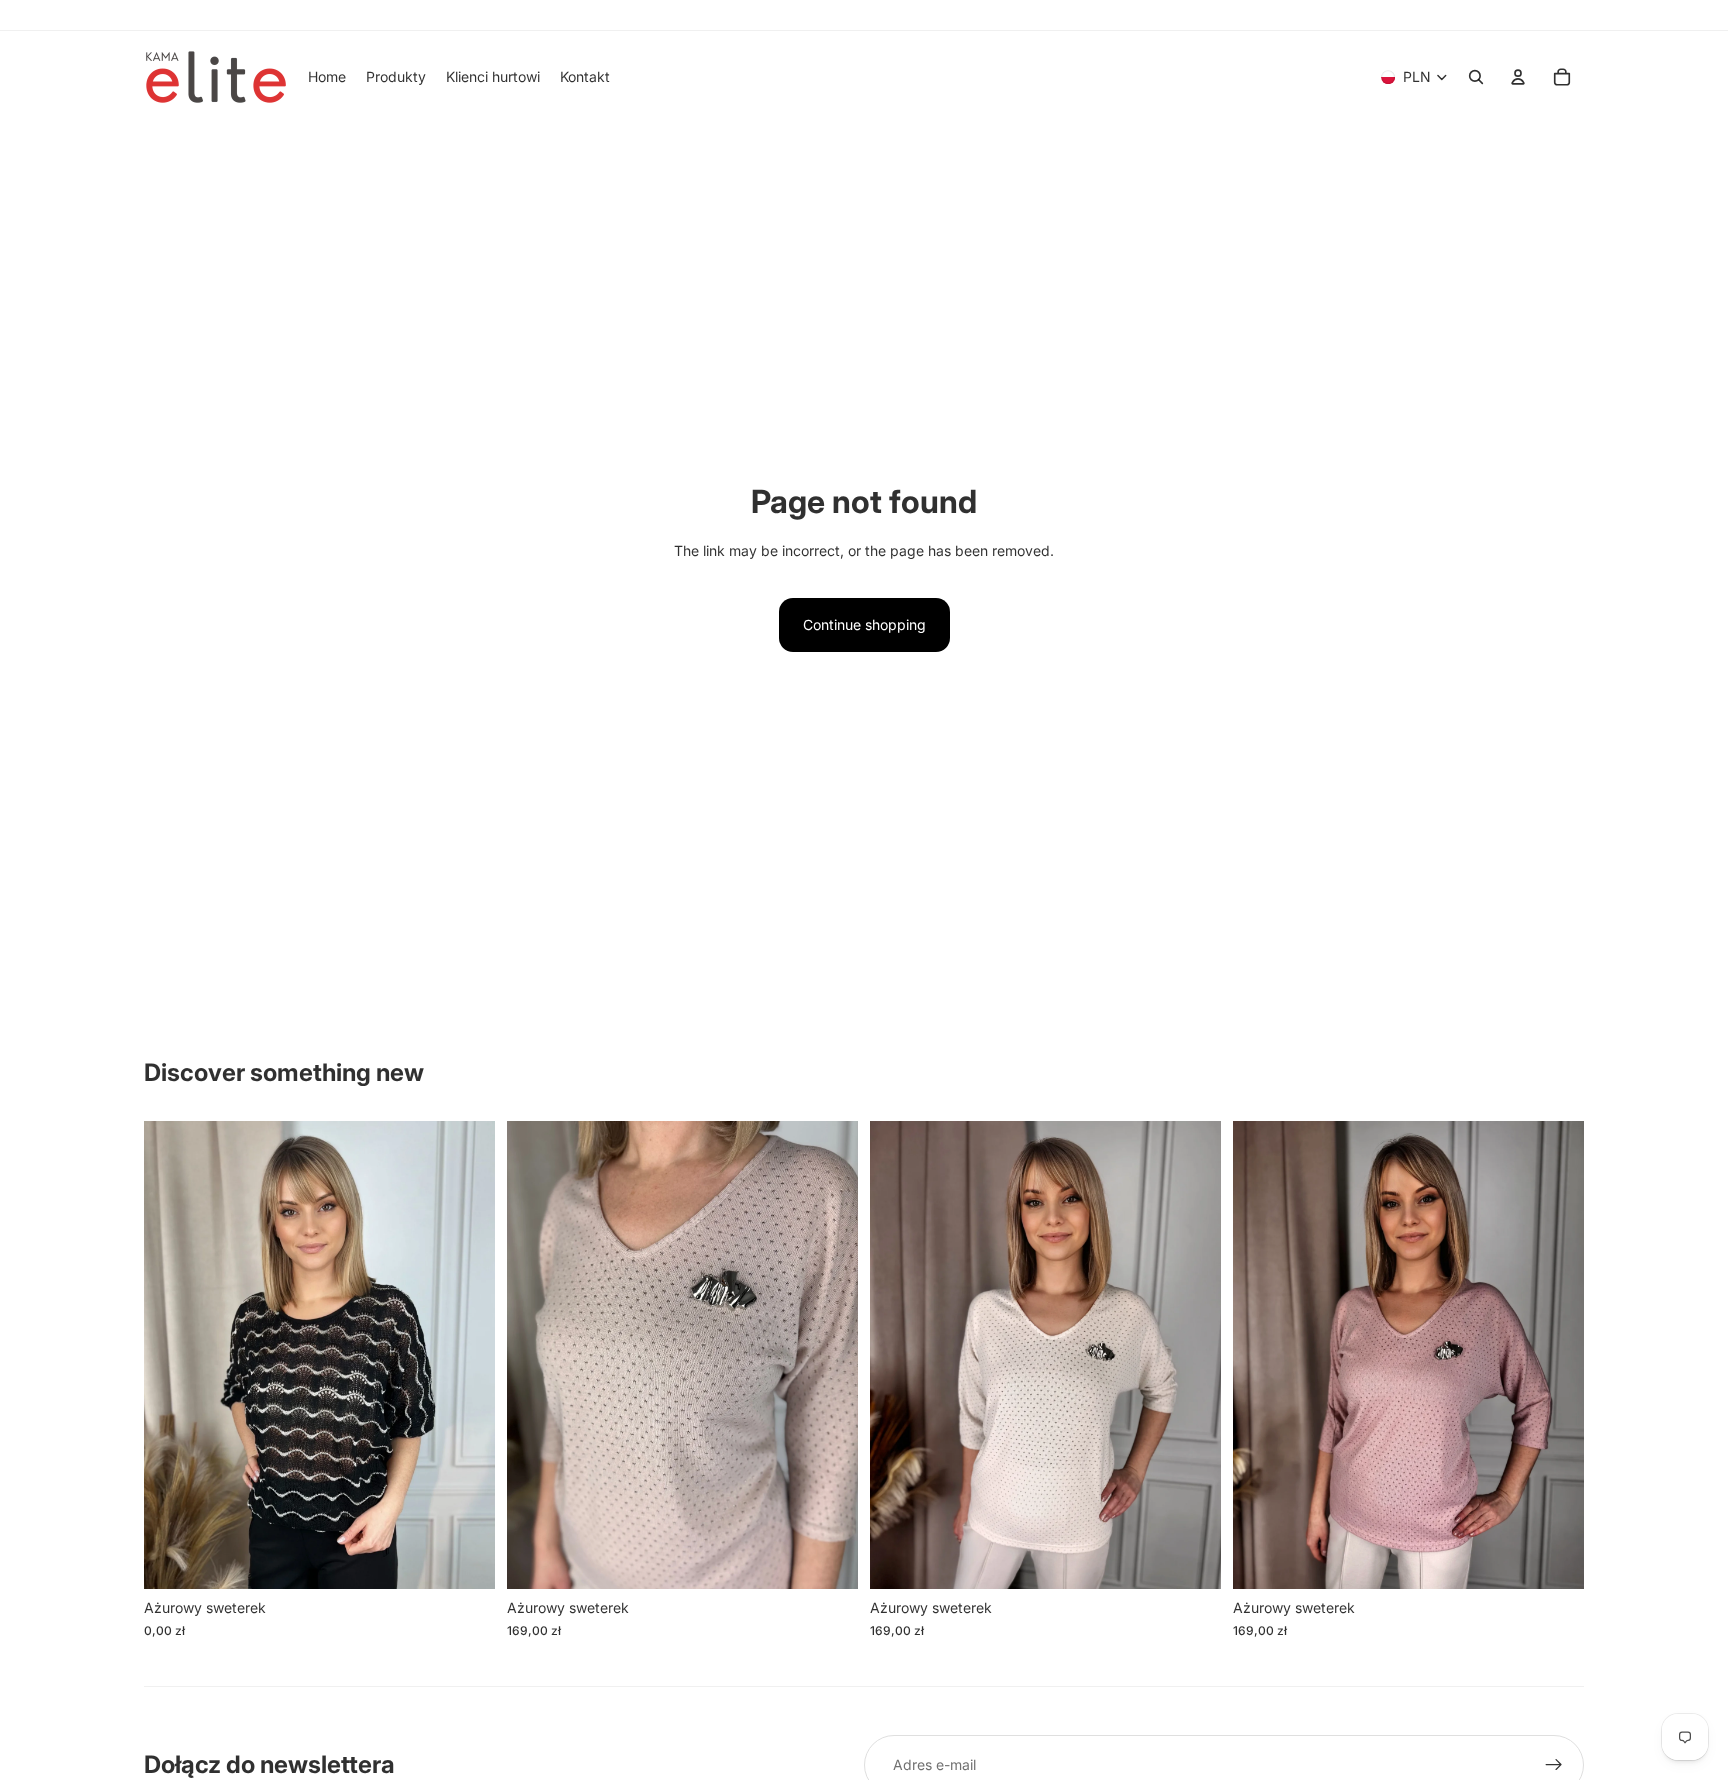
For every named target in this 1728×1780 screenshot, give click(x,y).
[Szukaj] (1476, 77)
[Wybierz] (464, 1559)
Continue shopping (864, 624)
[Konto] (1518, 77)
